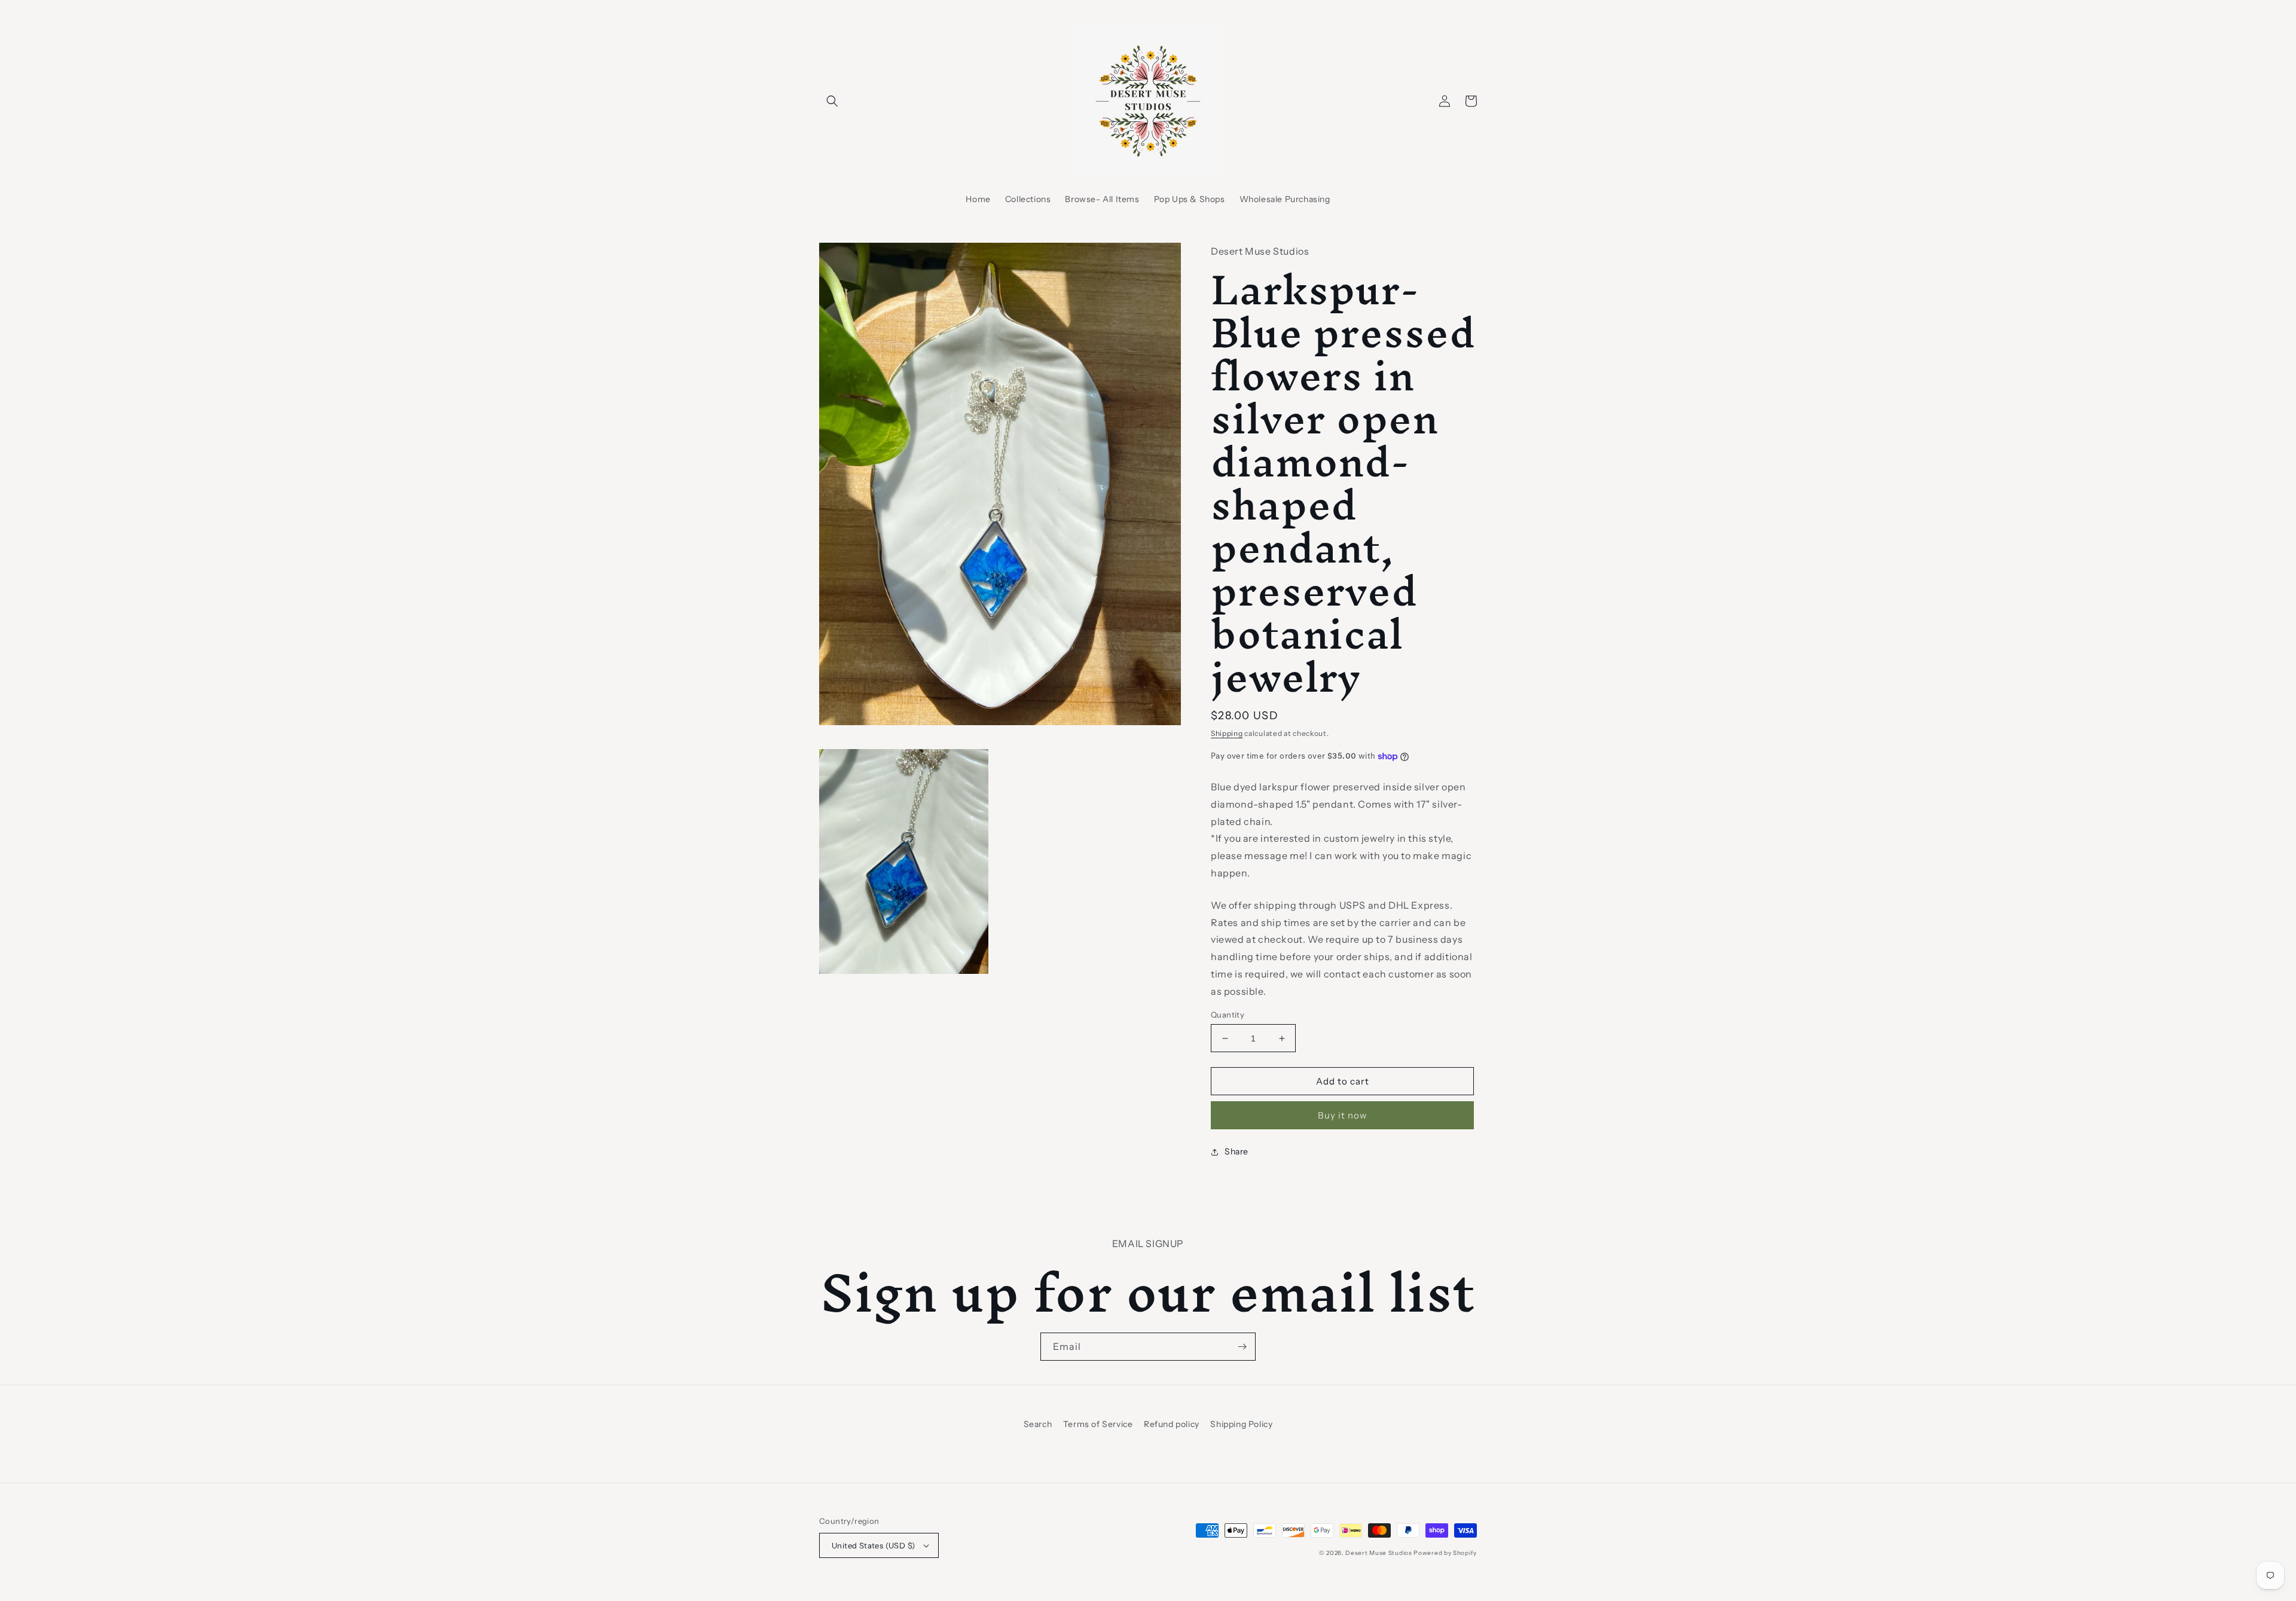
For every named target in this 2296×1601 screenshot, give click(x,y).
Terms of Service (1098, 1424)
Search (1038, 1424)
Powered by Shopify (1445, 1553)
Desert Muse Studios (1378, 1553)
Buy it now (1343, 1115)
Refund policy (1172, 1424)
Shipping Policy (1241, 1424)
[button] (832, 101)
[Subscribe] (1242, 1347)
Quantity (1228, 1015)
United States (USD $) (873, 1545)
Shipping (1227, 733)
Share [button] (1236, 1151)
